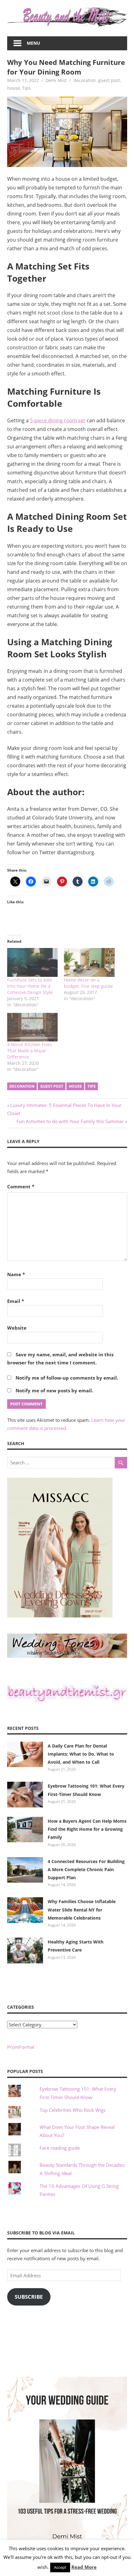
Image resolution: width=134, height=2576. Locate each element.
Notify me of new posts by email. (54, 1390)
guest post (109, 80)
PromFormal (21, 2047)
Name (16, 1274)
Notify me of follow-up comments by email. (67, 1378)
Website (17, 1328)
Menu (33, 43)
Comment (21, 1186)
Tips (26, 88)
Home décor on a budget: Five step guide (88, 983)
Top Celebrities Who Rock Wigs (73, 2110)
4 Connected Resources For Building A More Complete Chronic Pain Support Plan (86, 1870)
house (14, 88)
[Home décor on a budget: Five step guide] (89, 962)
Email (16, 1301)
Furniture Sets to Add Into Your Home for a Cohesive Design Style (30, 986)
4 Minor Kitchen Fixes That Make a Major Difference (30, 1051)
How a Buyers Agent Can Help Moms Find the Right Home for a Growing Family (87, 1829)
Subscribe (29, 2297)
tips (92, 1086)
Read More (84, 2567)
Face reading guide (60, 2148)
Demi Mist (56, 80)
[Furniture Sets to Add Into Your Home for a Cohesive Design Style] (33, 962)
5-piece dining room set (58, 420)
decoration (85, 80)
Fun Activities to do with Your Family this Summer (70, 1121)
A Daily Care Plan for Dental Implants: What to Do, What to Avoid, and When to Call (81, 1754)
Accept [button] (60, 2567)
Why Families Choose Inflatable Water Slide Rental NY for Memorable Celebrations (82, 1910)
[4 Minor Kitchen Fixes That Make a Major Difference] (33, 1027)
